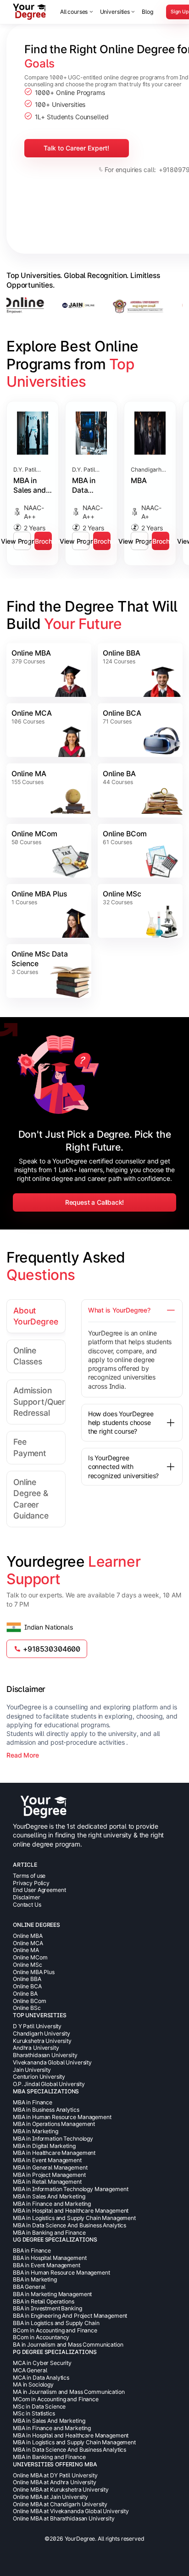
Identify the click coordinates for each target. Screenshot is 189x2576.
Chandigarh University (42, 2034)
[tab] (36, 1316)
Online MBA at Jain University (50, 2497)
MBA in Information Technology (53, 2139)
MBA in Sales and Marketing (31, 486)
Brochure (43, 541)
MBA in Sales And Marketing (49, 2196)
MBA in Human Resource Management (62, 2117)
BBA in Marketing (35, 2279)
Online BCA (122, 713)
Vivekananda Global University (52, 2062)
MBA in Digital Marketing (44, 2146)
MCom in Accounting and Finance (56, 2399)
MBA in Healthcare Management (54, 2153)
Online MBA (31, 653)
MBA (139, 481)
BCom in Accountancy (41, 2337)
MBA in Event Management (47, 2160)
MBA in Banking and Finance (49, 2233)
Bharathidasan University (45, 2055)
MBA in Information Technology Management (70, 2189)
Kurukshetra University (42, 2041)
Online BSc (27, 2008)
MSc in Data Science (39, 2406)
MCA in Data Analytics (41, 2378)
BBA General (29, 2287)
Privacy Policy (31, 1883)
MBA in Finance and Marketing (52, 2204)
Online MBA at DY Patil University (55, 2475)
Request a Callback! (95, 1202)
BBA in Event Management (47, 2265)
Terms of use (29, 1876)
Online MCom (34, 834)
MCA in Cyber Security (42, 2363)
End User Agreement (39, 1890)
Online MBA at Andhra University (55, 2482)
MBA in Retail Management (47, 2182)
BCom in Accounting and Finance (55, 2330)
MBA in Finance (33, 2102)
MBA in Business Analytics (46, 2110)
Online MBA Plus (39, 894)
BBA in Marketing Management (52, 2294)
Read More (23, 1755)
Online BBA (122, 653)
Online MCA (32, 713)
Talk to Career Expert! (76, 148)
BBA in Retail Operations (44, 2301)
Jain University (32, 2070)
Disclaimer (27, 1897)
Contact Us (27, 1905)
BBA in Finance (32, 2251)
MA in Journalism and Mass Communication (69, 2392)
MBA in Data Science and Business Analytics (88, 486)
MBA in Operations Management (54, 2124)
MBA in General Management (50, 2167)
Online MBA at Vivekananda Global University (71, 2511)
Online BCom (125, 834)
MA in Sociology (33, 2384)
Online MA (29, 774)
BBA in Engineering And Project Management (70, 2316)
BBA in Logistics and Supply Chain (56, 2323)
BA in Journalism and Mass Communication (68, 2345)
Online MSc (122, 894)
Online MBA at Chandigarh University (60, 2504)
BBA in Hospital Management (50, 2258)
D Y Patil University (37, 2026)
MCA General (30, 2370)
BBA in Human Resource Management (61, 2273)
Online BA (119, 774)
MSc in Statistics (34, 2413)
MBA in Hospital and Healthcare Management (71, 2211)
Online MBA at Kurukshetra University (61, 2490)
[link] (49, 670)
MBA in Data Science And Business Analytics (69, 2225)
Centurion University (39, 2077)
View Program (22, 541)
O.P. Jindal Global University (49, 2084)
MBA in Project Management (49, 2175)
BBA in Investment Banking (47, 2308)
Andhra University (36, 2048)
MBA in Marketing (36, 2131)
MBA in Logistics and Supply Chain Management (74, 2218)
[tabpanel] (124, 1392)
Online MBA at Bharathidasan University (64, 2518)
